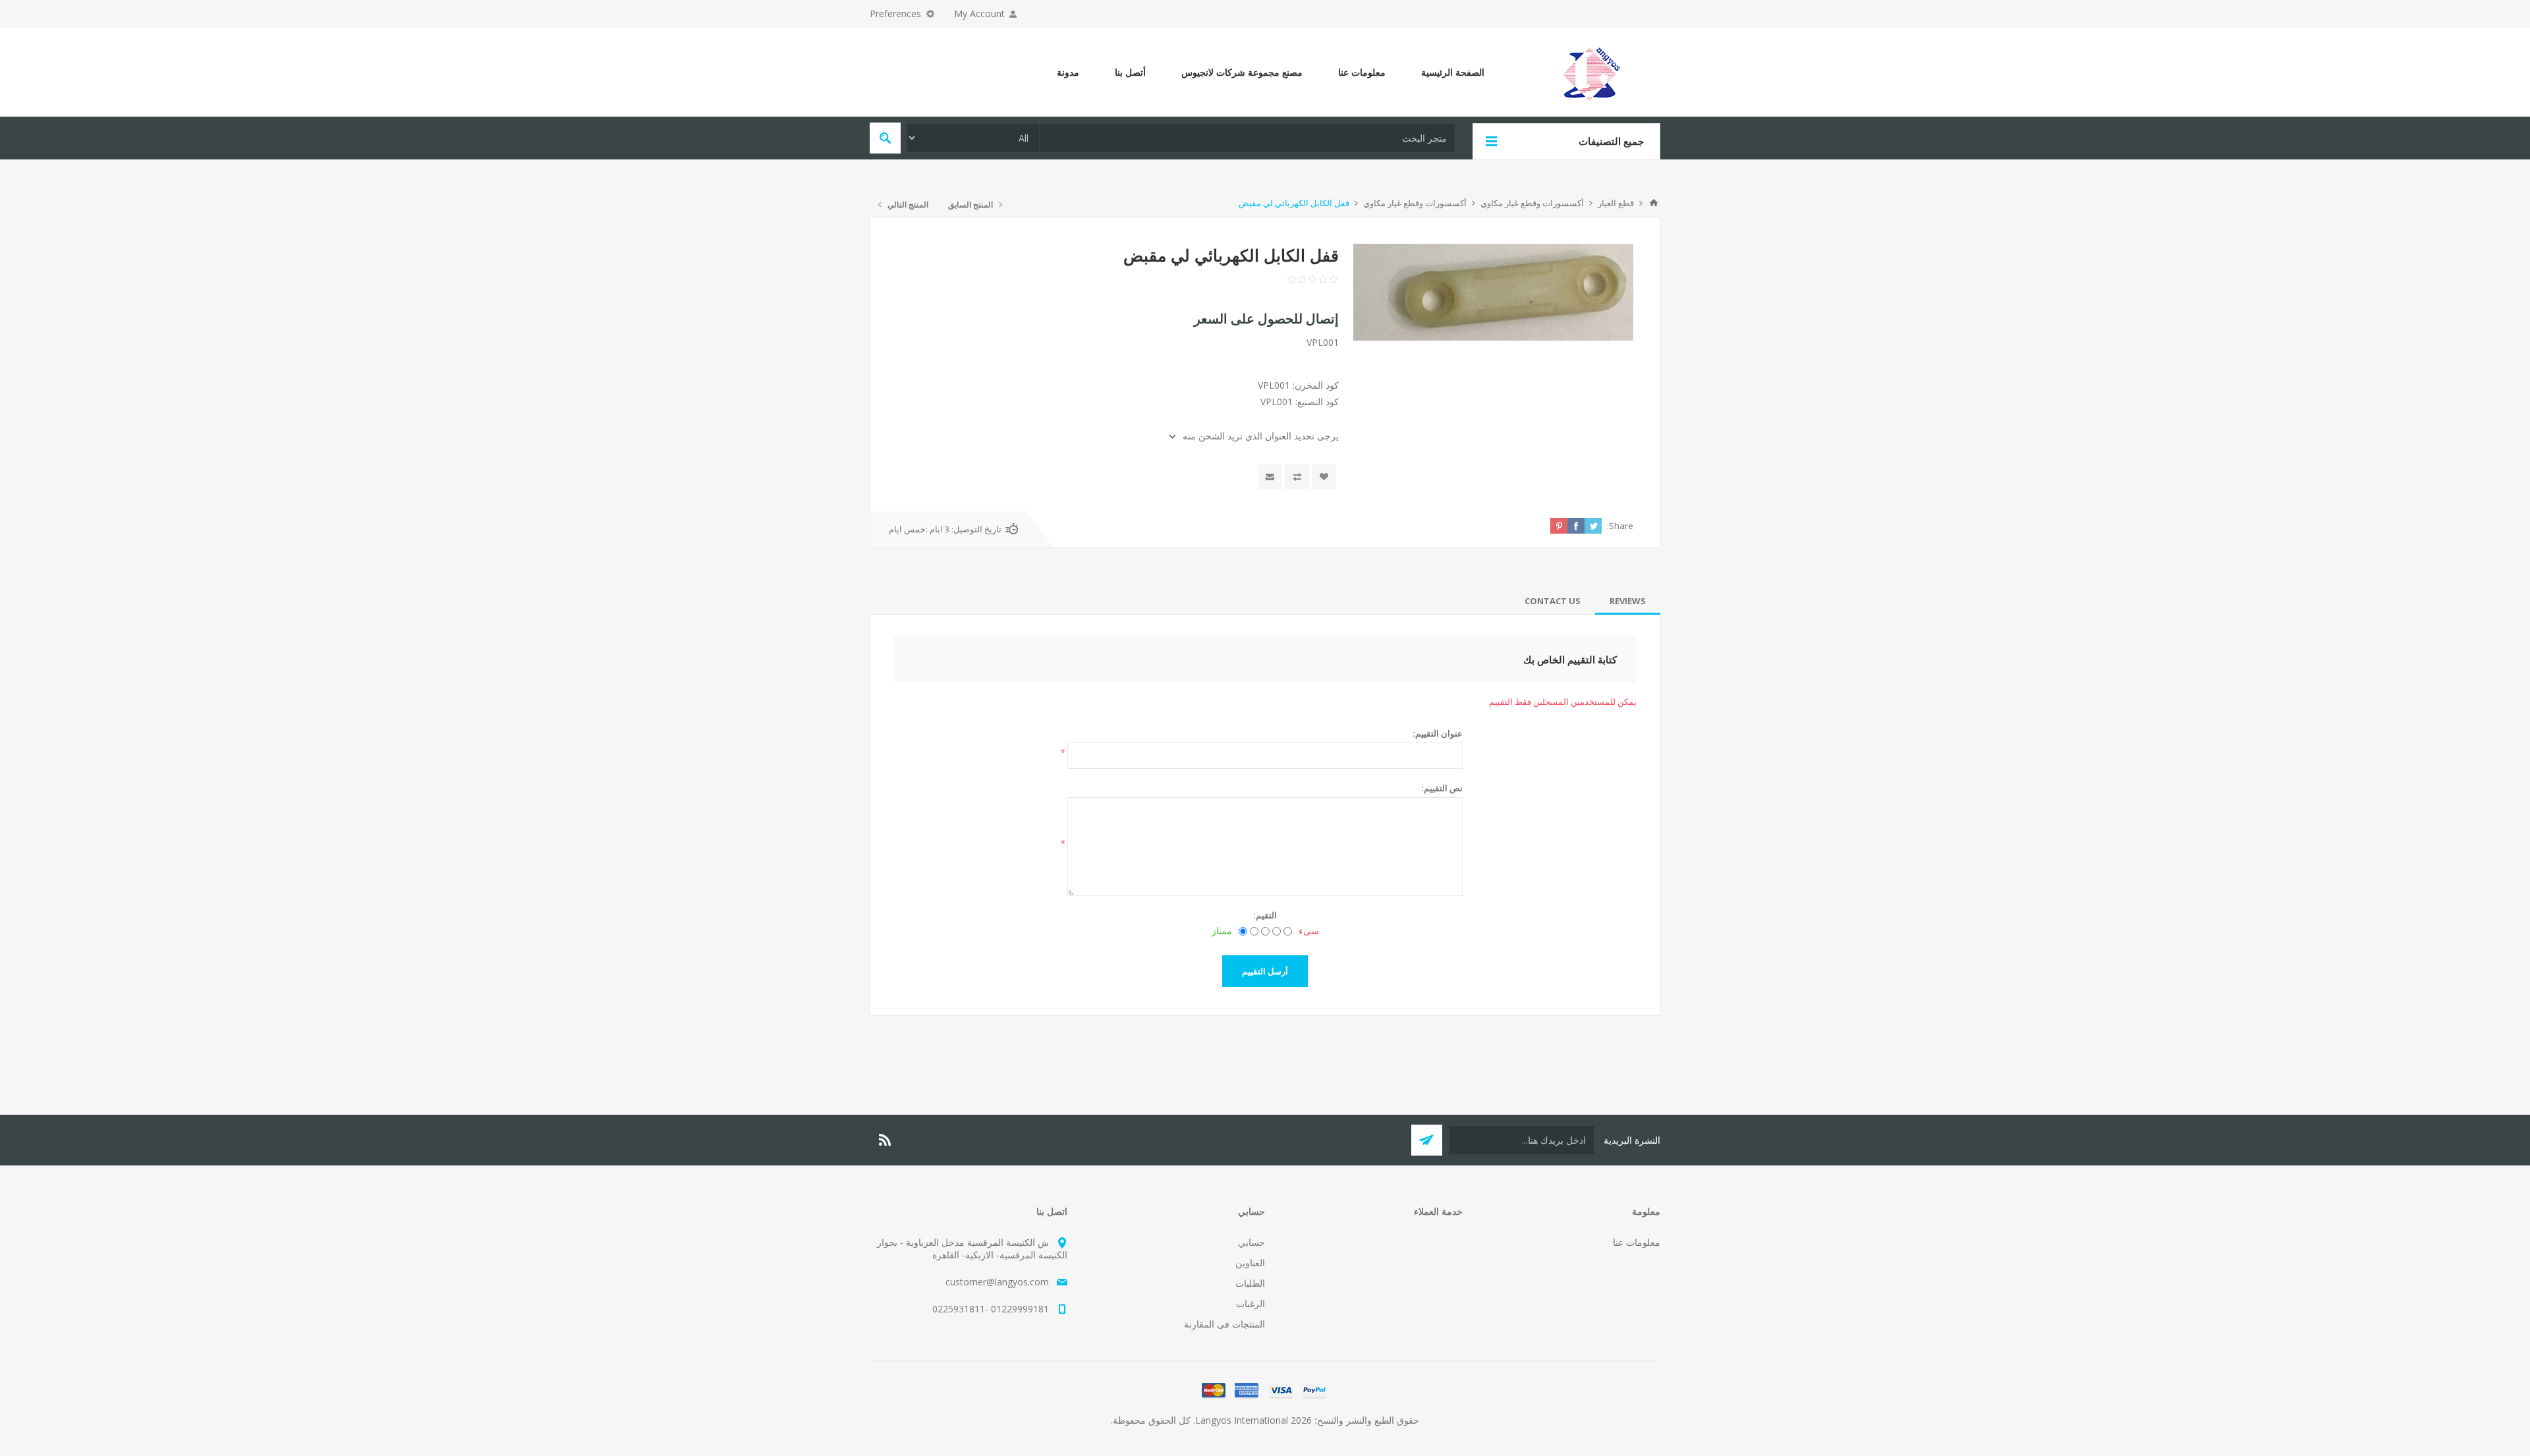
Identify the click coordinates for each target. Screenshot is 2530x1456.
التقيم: (1265, 915)
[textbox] (1247, 138)
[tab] (1628, 601)
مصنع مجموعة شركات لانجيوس (1242, 72)
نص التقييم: (1442, 788)
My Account (979, 14)
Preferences (895, 14)
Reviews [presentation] (1628, 601)
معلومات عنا (1362, 72)
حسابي (1251, 1242)
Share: (1620, 526)
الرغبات (1251, 1303)
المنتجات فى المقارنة (1224, 1324)
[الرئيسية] (1654, 203)
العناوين (1250, 1263)
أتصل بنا (1130, 72)
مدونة (1068, 72)
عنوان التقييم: (1438, 733)
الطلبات (1250, 1283)
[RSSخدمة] (885, 1140)
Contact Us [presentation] (1553, 601)
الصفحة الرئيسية (1453, 72)
